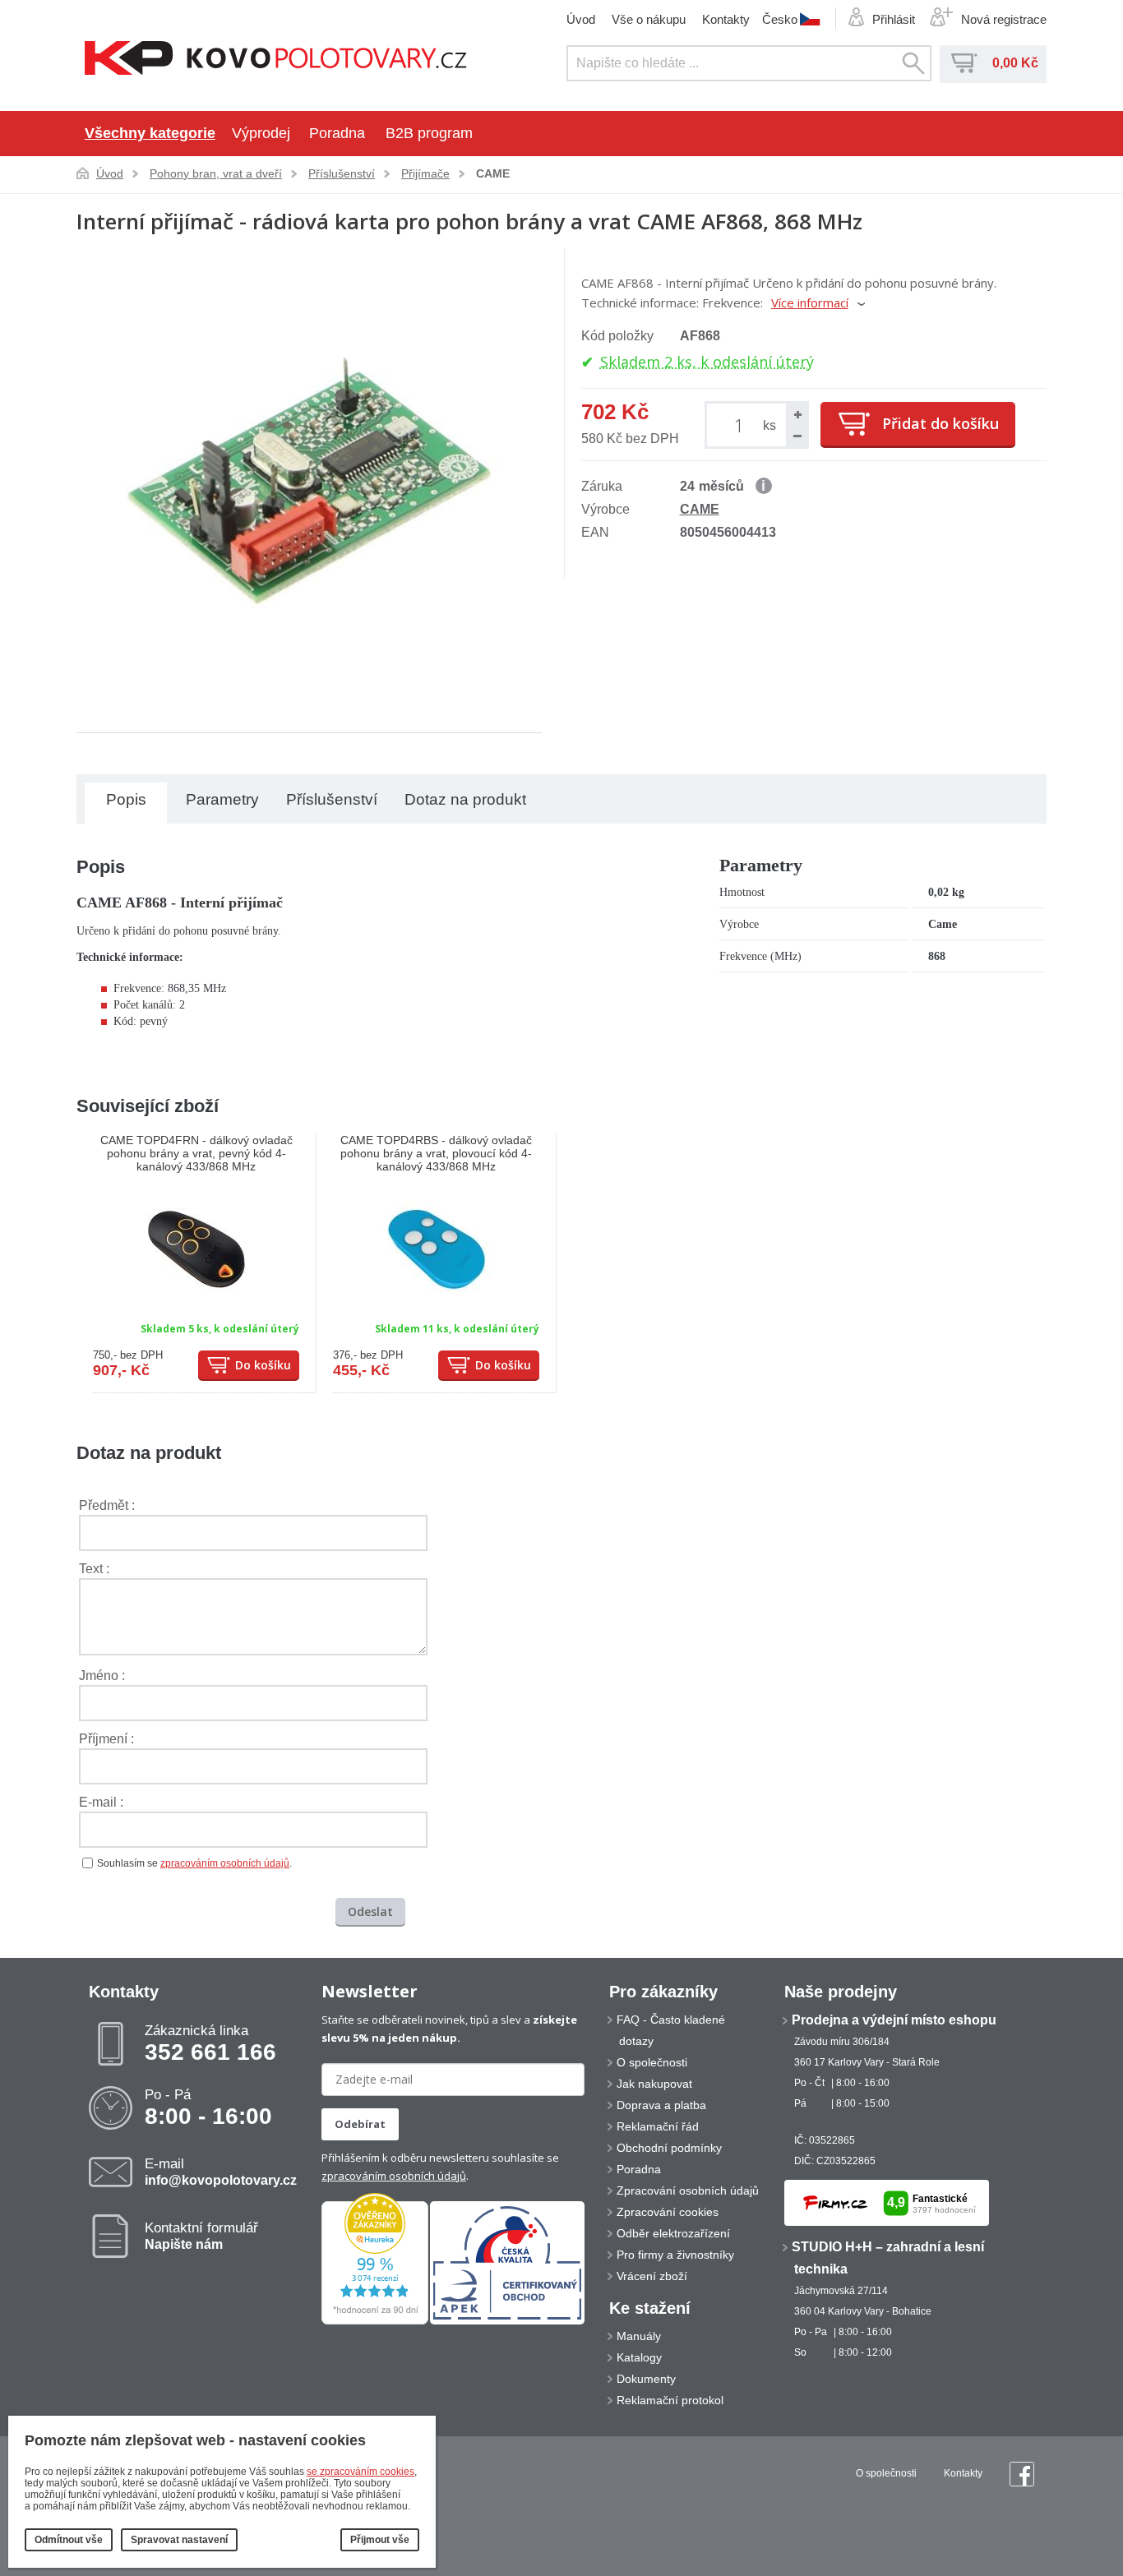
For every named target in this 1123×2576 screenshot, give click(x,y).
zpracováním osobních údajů (225, 1863)
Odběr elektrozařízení (673, 2233)
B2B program (429, 133)
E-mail (221, 2172)
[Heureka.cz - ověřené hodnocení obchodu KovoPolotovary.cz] (375, 2321)
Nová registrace (1004, 19)
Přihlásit (894, 19)
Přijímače (425, 173)
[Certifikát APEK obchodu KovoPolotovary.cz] (507, 2321)
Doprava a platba (661, 2105)
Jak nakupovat (654, 2084)
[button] (797, 414)
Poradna (337, 133)
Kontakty (726, 19)
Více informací (810, 302)
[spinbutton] (742, 425)
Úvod (581, 19)
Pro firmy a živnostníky (675, 2255)
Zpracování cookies (668, 2212)
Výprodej (261, 133)
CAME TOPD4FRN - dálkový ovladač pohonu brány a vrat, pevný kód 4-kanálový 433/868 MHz (196, 1153)
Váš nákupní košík (964, 63)
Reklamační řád (658, 2126)
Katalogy (639, 2357)
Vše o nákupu (649, 19)
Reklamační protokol (670, 2400)
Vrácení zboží (652, 2276)
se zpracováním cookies (360, 2472)
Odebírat (360, 2124)
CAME (493, 173)
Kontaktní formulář (201, 2236)
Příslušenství (342, 173)
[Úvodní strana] (276, 60)
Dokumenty (646, 2379)
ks (769, 425)
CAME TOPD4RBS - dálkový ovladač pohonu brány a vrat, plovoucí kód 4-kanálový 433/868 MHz (436, 1153)
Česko (780, 19)
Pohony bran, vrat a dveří (216, 173)
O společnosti (652, 2062)
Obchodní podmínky (669, 2148)
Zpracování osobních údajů (688, 2191)
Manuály (639, 2336)
